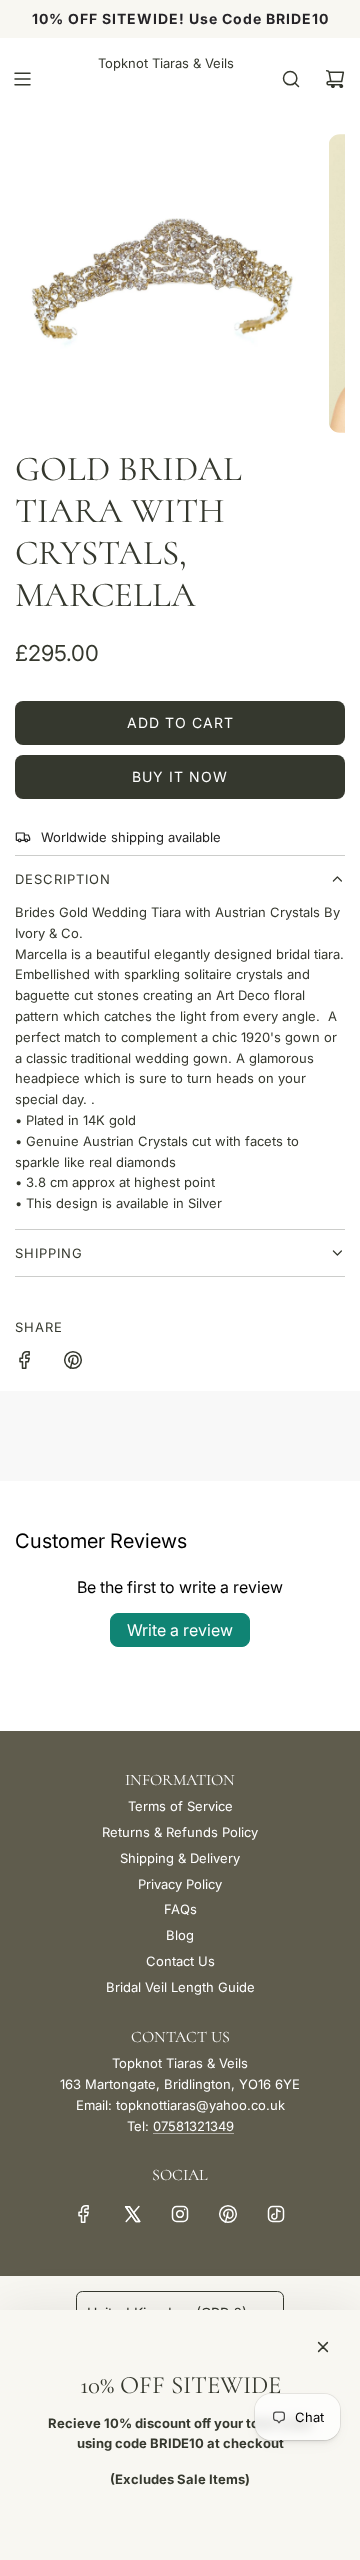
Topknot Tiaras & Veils (166, 63)
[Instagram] (180, 2214)
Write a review (180, 1630)
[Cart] (335, 79)
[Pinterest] (228, 2214)
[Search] (291, 79)
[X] (132, 2214)
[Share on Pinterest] (73, 1363)
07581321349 (193, 2126)
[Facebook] (84, 2214)
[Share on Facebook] (25, 1363)
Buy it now (180, 776)
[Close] (323, 2347)
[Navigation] (22, 79)
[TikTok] (276, 2214)
